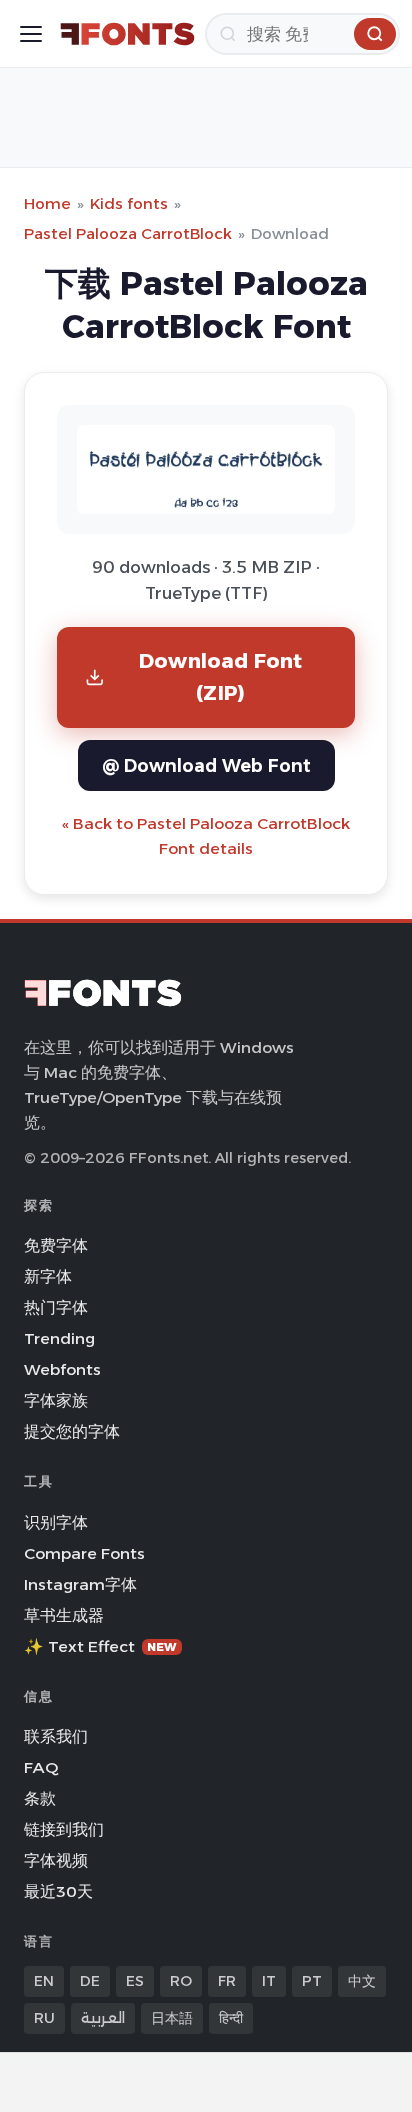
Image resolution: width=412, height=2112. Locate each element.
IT (269, 1981)
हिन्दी (231, 2018)
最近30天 (58, 1891)
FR (227, 1981)
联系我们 (56, 1736)
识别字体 (56, 1522)
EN (44, 1981)
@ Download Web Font (206, 765)
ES (135, 1981)
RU (44, 2018)
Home (47, 203)
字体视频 (56, 1860)
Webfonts (62, 1369)
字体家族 (56, 1400)
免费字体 (56, 1245)
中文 (362, 1981)
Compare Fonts (84, 1553)
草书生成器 (64, 1615)
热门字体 (56, 1307)
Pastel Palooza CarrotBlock (128, 233)
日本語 (172, 2018)
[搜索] (375, 34)
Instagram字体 (80, 1584)
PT (312, 1981)
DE (90, 1981)
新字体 (48, 1276)
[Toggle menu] (31, 34)
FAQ (41, 1767)
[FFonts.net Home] (127, 34)
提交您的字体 (72, 1431)
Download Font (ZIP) (221, 676)
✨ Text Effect (100, 1646)
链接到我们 (64, 1829)
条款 (40, 1798)
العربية (103, 2018)
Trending (59, 1338)
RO (181, 1981)
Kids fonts (129, 203)
